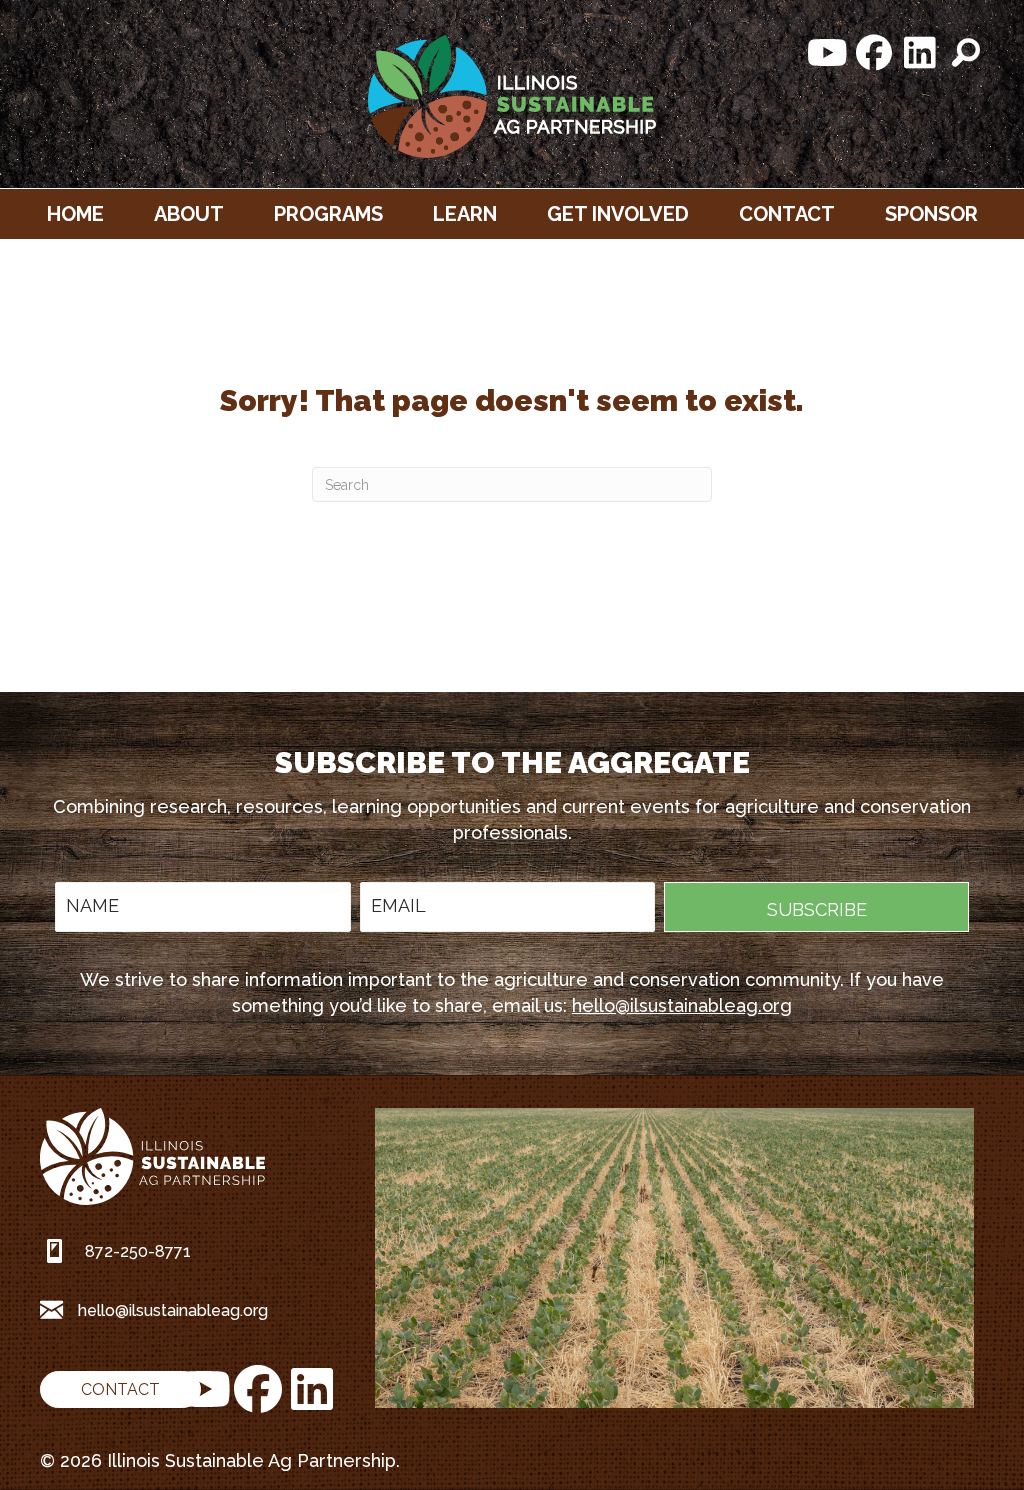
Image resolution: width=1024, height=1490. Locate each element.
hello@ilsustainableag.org (682, 1005)
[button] (828, 53)
